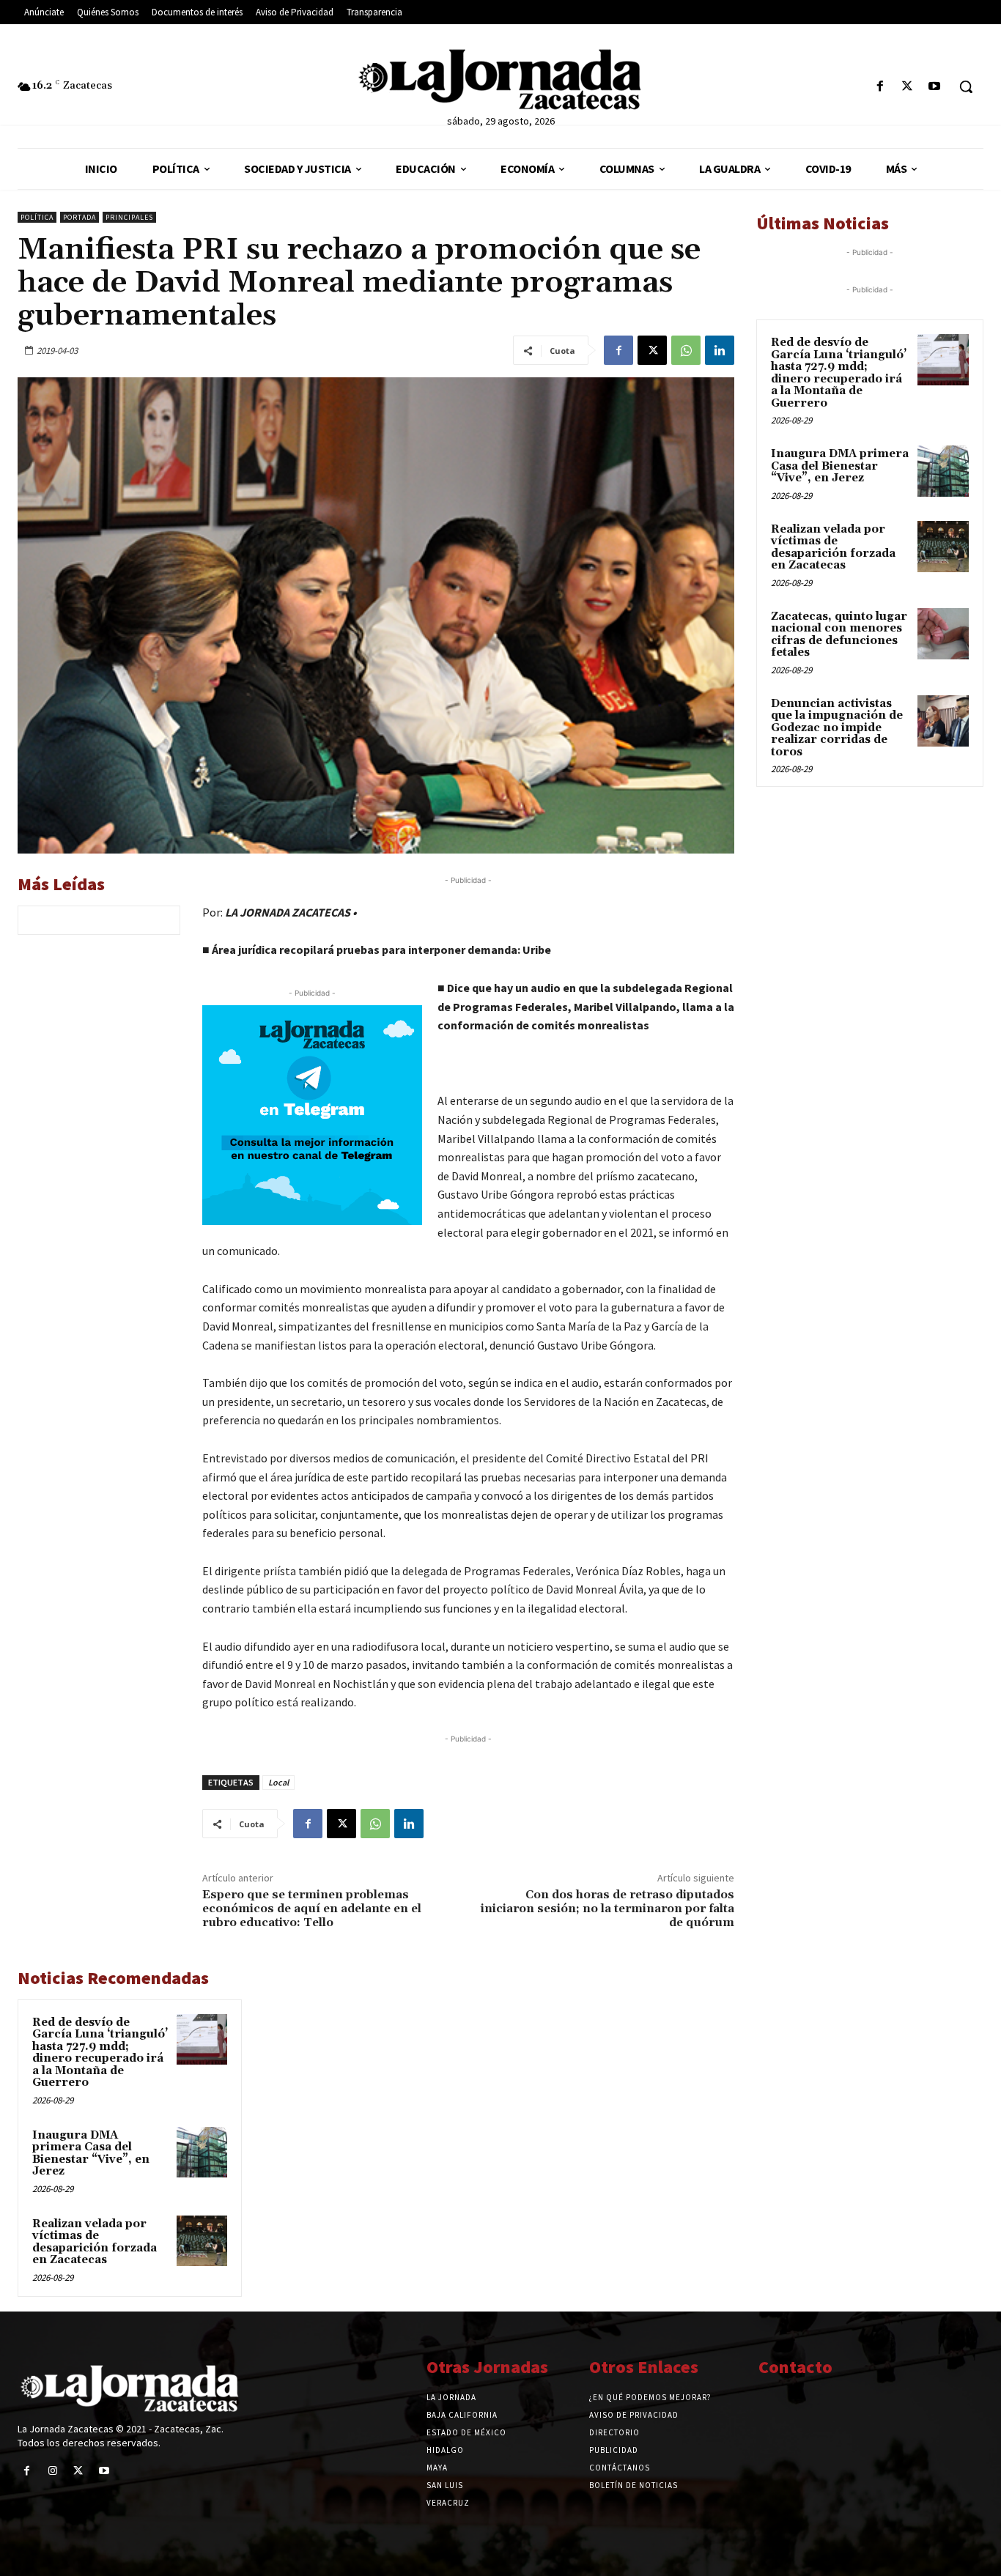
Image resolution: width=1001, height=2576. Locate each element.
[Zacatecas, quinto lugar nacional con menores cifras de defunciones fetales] (943, 634)
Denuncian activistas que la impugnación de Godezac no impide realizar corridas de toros (837, 728)
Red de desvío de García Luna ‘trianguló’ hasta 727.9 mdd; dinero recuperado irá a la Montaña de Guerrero (100, 2053)
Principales (129, 217)
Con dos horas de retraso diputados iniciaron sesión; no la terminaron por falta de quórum (607, 1909)
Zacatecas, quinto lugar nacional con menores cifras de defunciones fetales (839, 635)
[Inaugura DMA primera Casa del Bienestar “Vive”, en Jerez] (202, 2152)
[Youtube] (935, 87)
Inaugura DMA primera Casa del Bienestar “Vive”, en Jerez (91, 2154)
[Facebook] (880, 87)
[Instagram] (52, 2471)
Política (37, 217)
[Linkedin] (720, 350)
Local (278, 1782)
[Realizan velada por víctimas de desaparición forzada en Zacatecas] (202, 2241)
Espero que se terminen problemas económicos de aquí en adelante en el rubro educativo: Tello (312, 1909)
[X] (908, 87)
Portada (80, 217)
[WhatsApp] (686, 350)
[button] (966, 86)
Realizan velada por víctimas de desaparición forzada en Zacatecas (95, 2242)
